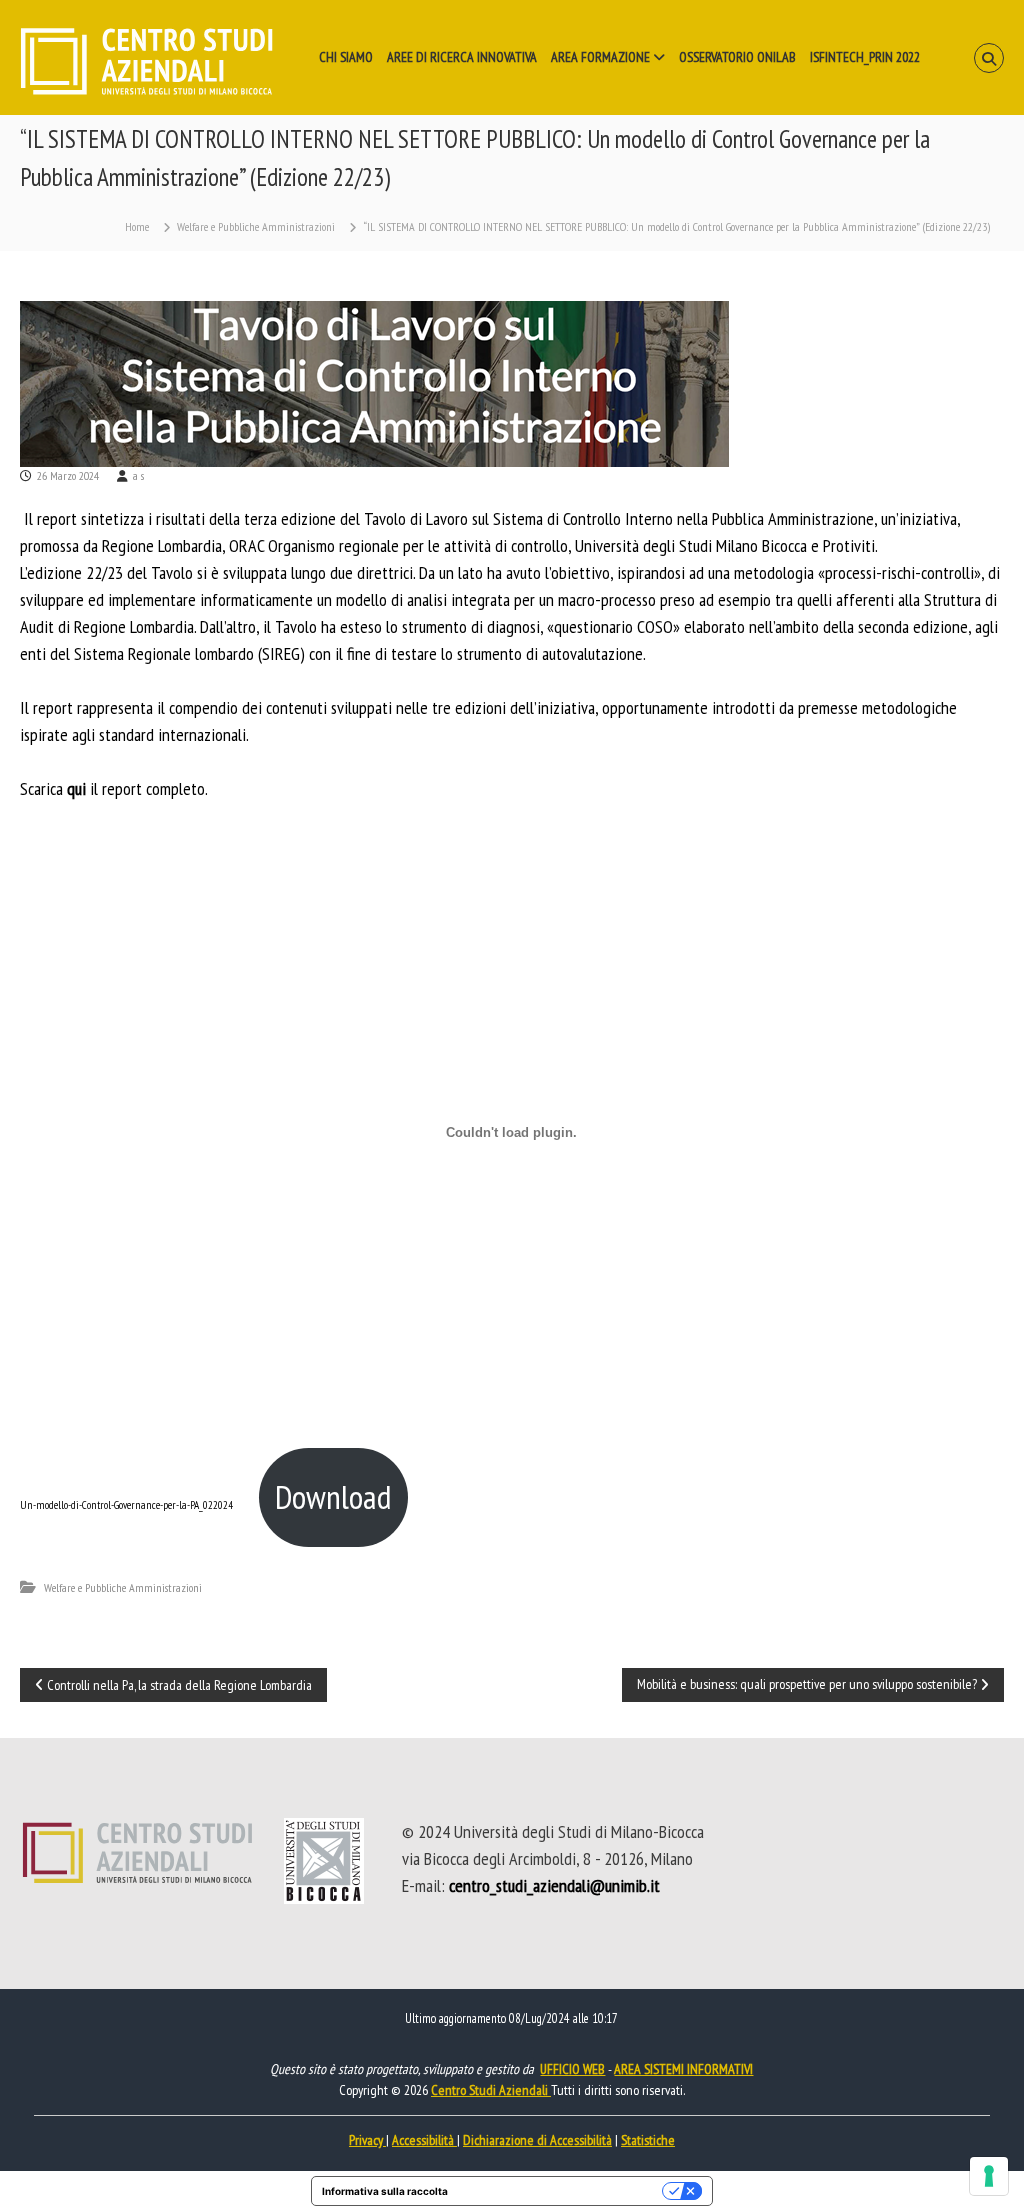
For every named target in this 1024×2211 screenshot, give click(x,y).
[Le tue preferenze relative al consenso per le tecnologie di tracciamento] (989, 2176)
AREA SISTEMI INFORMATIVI (683, 2069)
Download (333, 1496)
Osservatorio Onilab (737, 57)
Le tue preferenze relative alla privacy (561, 2191)
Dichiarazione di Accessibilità (537, 2140)
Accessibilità (424, 2140)
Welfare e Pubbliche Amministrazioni (256, 226)
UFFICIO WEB (572, 2069)
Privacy (367, 2140)
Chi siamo (346, 57)
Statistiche (648, 2140)
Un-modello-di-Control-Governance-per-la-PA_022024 (126, 1505)
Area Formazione (600, 57)
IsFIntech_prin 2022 (865, 57)
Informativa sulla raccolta (385, 2191)
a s (138, 475)
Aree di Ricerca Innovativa (462, 57)
